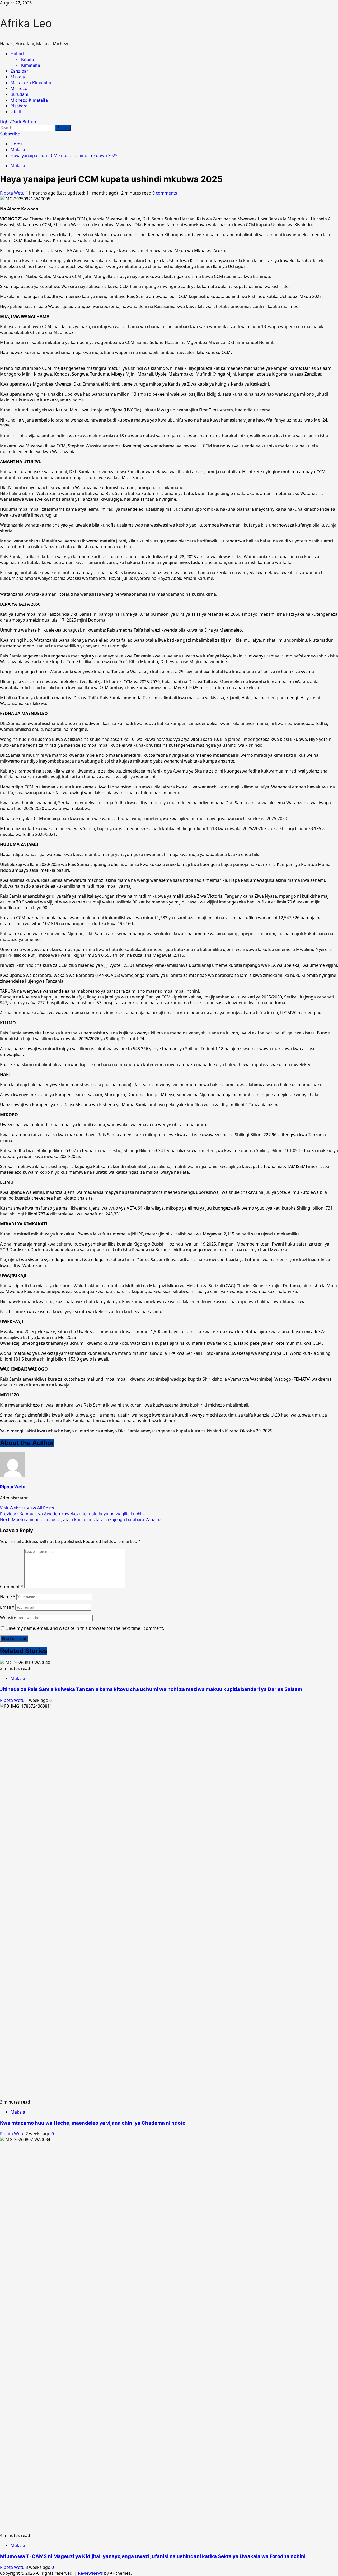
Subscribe (10, 134)
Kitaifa (28, 59)
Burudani (19, 94)
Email (7, 1607)
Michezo (19, 88)
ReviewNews (90, 2573)
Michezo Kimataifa (29, 100)
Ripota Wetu (13, 193)
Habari (17, 54)
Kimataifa (31, 65)
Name (8, 1597)
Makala (18, 77)
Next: (81, 1519)
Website (8, 1618)
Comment (12, 1587)
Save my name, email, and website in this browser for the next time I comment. (85, 1628)
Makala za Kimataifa (31, 83)
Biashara (19, 106)
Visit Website (13, 1508)
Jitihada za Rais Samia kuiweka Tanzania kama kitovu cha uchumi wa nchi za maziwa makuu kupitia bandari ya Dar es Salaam (151, 1689)
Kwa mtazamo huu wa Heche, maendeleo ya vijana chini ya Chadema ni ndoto (93, 2123)
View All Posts (40, 1508)
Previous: (72, 1514)
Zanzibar (19, 71)
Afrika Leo (26, 23)
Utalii (16, 112)
